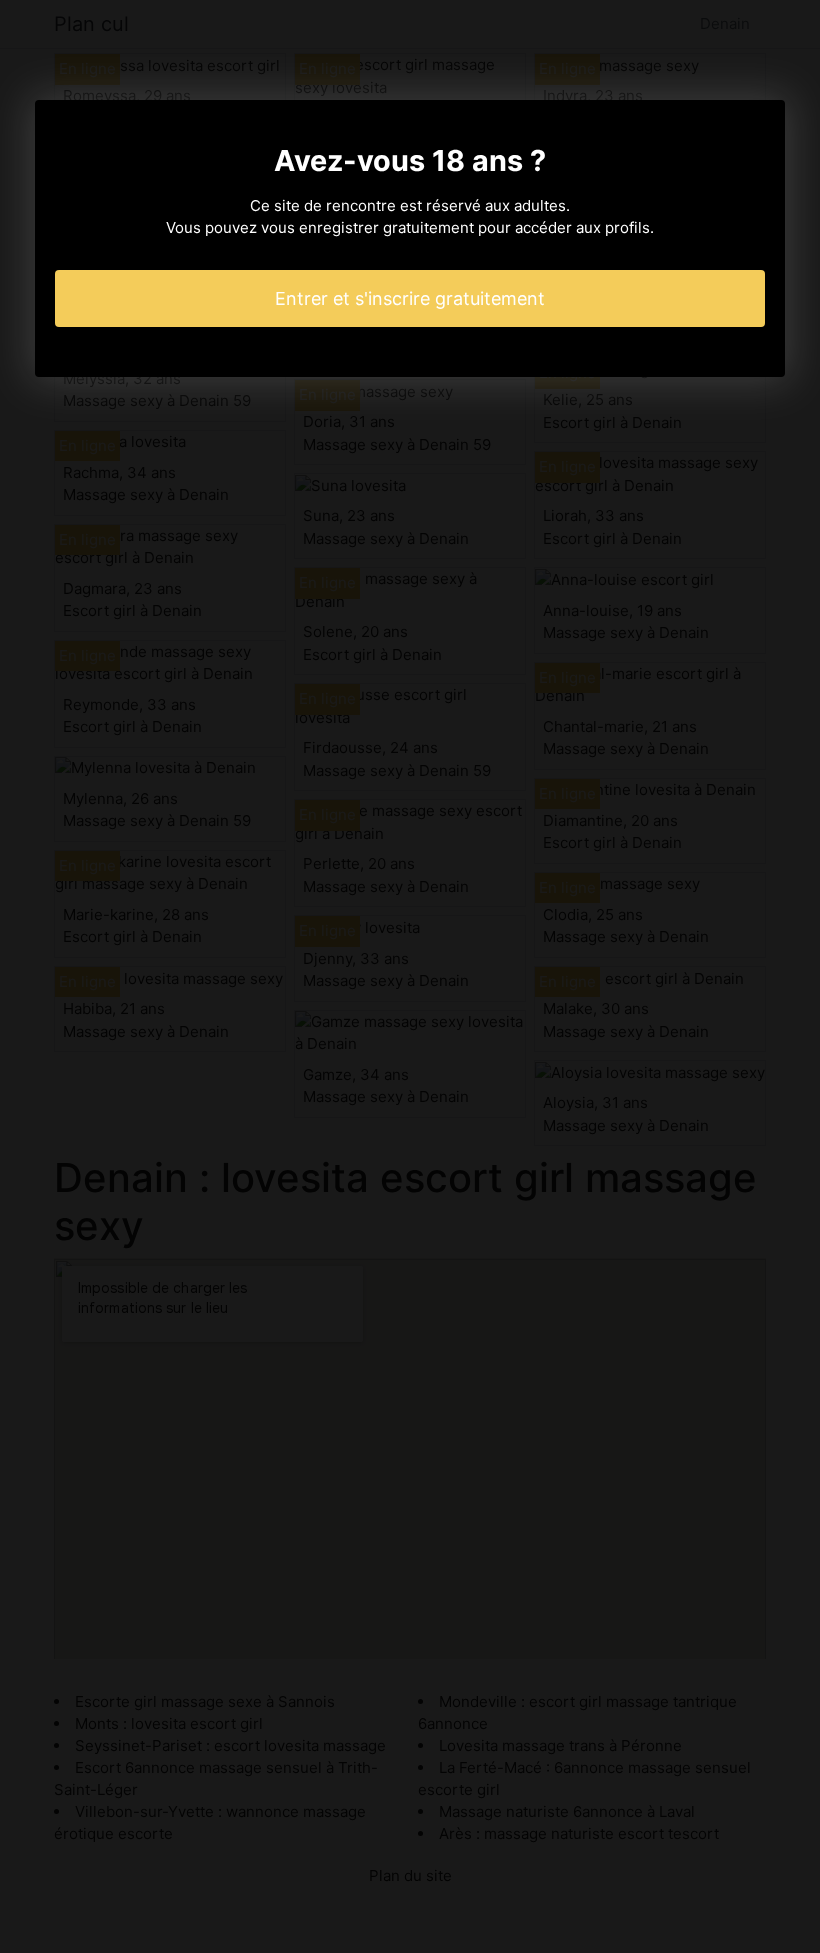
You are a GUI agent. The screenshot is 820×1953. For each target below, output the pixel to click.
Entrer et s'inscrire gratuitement (410, 298)
